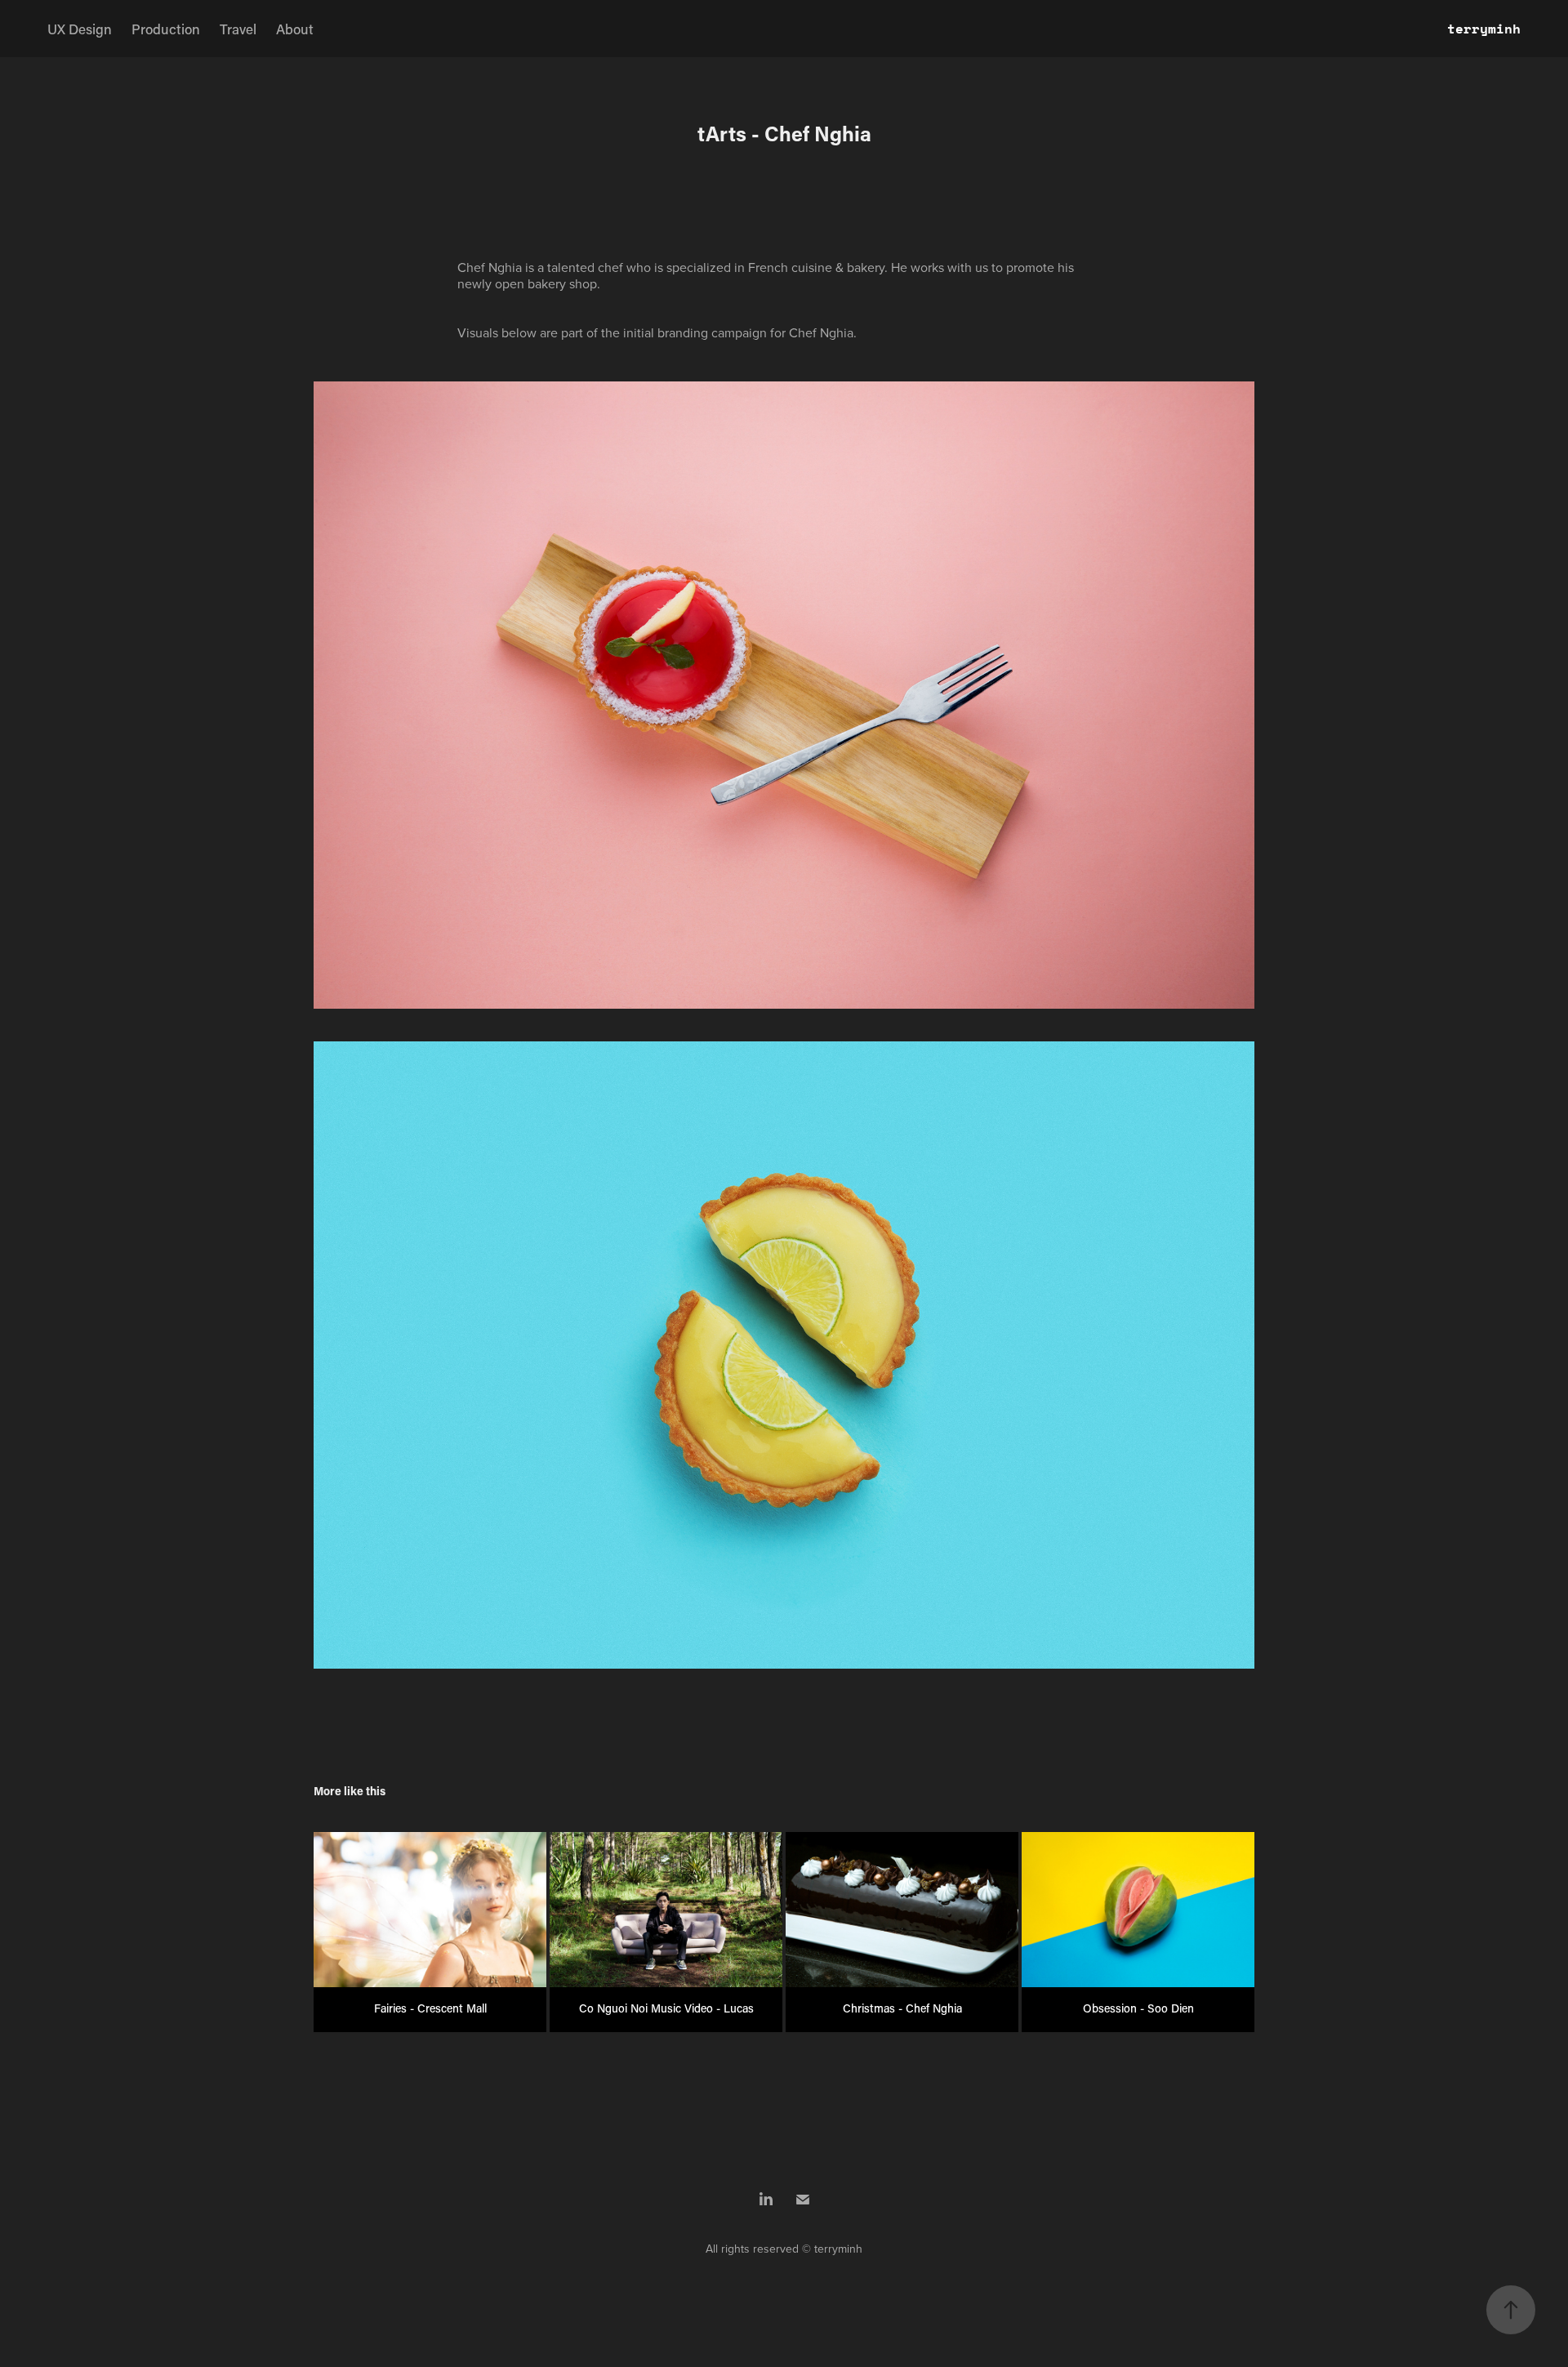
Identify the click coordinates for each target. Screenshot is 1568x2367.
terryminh (1484, 28)
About (295, 29)
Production (166, 29)
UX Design (80, 29)
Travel (238, 29)
